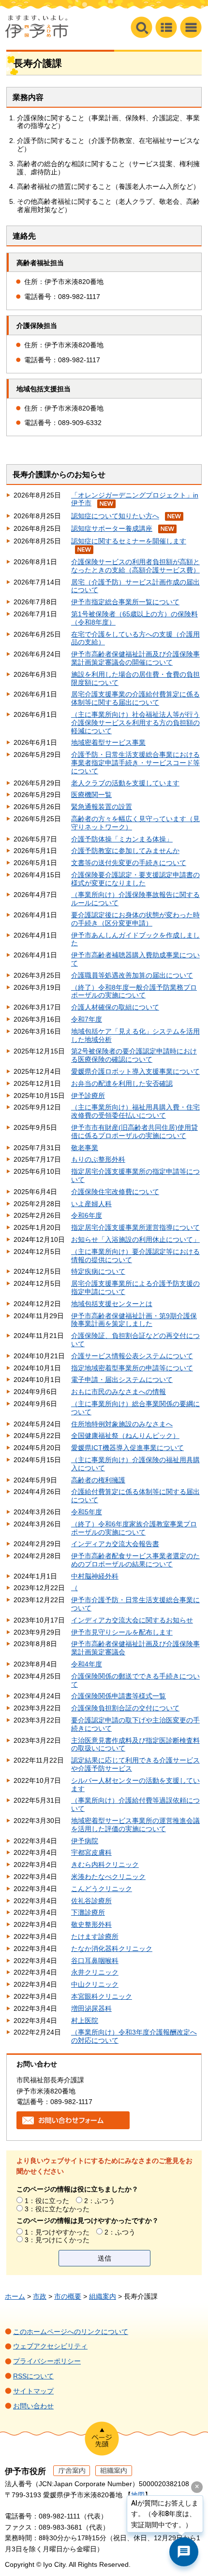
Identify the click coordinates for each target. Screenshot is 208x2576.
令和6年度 (87, 1215)
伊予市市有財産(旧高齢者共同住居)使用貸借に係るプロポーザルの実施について (134, 1131)
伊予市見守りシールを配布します (122, 1632)
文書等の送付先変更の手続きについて (129, 863)
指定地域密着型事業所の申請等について (132, 1368)
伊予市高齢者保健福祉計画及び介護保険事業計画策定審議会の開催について (135, 658)
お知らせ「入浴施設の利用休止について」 (135, 1239)
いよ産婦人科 (91, 1204)
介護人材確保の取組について (115, 1007)
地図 (138, 2495)
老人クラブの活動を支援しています (125, 783)
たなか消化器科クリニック (112, 1949)
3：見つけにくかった (57, 2240)
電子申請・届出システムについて (122, 1380)
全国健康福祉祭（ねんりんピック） (125, 1436)
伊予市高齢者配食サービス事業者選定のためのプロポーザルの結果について (135, 1560)
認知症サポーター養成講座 (112, 528)
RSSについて (33, 2376)
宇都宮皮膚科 (91, 1852)
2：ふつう (100, 2201)
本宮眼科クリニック (102, 1996)
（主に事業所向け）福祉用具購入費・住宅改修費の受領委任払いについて (135, 1111)
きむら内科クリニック (105, 1864)
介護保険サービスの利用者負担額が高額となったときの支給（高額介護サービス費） (135, 566)
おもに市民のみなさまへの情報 (119, 1392)
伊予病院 (85, 1841)
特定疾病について (98, 1271)
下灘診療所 (88, 1912)
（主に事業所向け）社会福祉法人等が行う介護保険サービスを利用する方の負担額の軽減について (135, 723)
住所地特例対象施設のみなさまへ (122, 1424)
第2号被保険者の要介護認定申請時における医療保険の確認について (134, 1055)
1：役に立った (47, 2201)
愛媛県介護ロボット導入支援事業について (135, 1071)
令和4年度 (87, 1664)
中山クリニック (95, 1984)
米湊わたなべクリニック (108, 1877)
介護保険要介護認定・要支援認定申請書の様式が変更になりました (135, 879)
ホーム (15, 2296)
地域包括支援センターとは (112, 1304)
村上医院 (85, 2021)
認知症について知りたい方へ (115, 516)
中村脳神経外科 (95, 1576)
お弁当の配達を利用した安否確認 (122, 1083)
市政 (40, 2296)
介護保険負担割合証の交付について (125, 1708)
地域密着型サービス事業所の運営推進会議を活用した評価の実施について (135, 1825)
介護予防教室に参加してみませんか (125, 851)
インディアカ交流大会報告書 (115, 1544)
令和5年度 (87, 1512)
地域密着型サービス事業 (108, 742)
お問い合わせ (33, 2406)
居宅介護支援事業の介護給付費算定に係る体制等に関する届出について (135, 698)
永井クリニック (95, 1972)
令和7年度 (87, 1019)
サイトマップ (33, 2391)
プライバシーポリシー (47, 2361)
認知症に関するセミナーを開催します (129, 541)
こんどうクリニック (102, 1889)
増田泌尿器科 (91, 2008)
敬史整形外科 (91, 1924)
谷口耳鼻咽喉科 (95, 1961)
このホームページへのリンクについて (71, 2332)
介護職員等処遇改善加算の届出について (132, 975)
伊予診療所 (88, 1096)
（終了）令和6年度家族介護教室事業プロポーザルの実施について (134, 1528)
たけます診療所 (95, 1936)
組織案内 (103, 2296)
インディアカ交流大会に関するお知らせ (132, 1620)
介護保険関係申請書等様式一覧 (119, 1696)
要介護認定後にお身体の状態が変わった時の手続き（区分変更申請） (135, 919)
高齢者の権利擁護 (98, 1480)
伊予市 (37, 27)
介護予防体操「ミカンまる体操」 (122, 839)
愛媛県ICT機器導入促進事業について (127, 1448)
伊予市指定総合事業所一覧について (125, 602)
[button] (191, 27)
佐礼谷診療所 (91, 1901)
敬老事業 (85, 1148)
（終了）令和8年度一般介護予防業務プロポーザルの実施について (134, 991)
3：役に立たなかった (57, 2209)
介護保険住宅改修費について (115, 1192)
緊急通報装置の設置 (102, 807)
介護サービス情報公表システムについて (132, 1356)
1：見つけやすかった (57, 2232)
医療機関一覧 (91, 795)
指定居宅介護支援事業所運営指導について (135, 1227)
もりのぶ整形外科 (98, 1159)
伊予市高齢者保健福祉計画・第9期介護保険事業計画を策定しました (134, 1320)
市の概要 (68, 2296)
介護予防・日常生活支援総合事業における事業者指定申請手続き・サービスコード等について (135, 763)
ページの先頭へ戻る (102, 2439)
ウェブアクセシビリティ (50, 2346)
